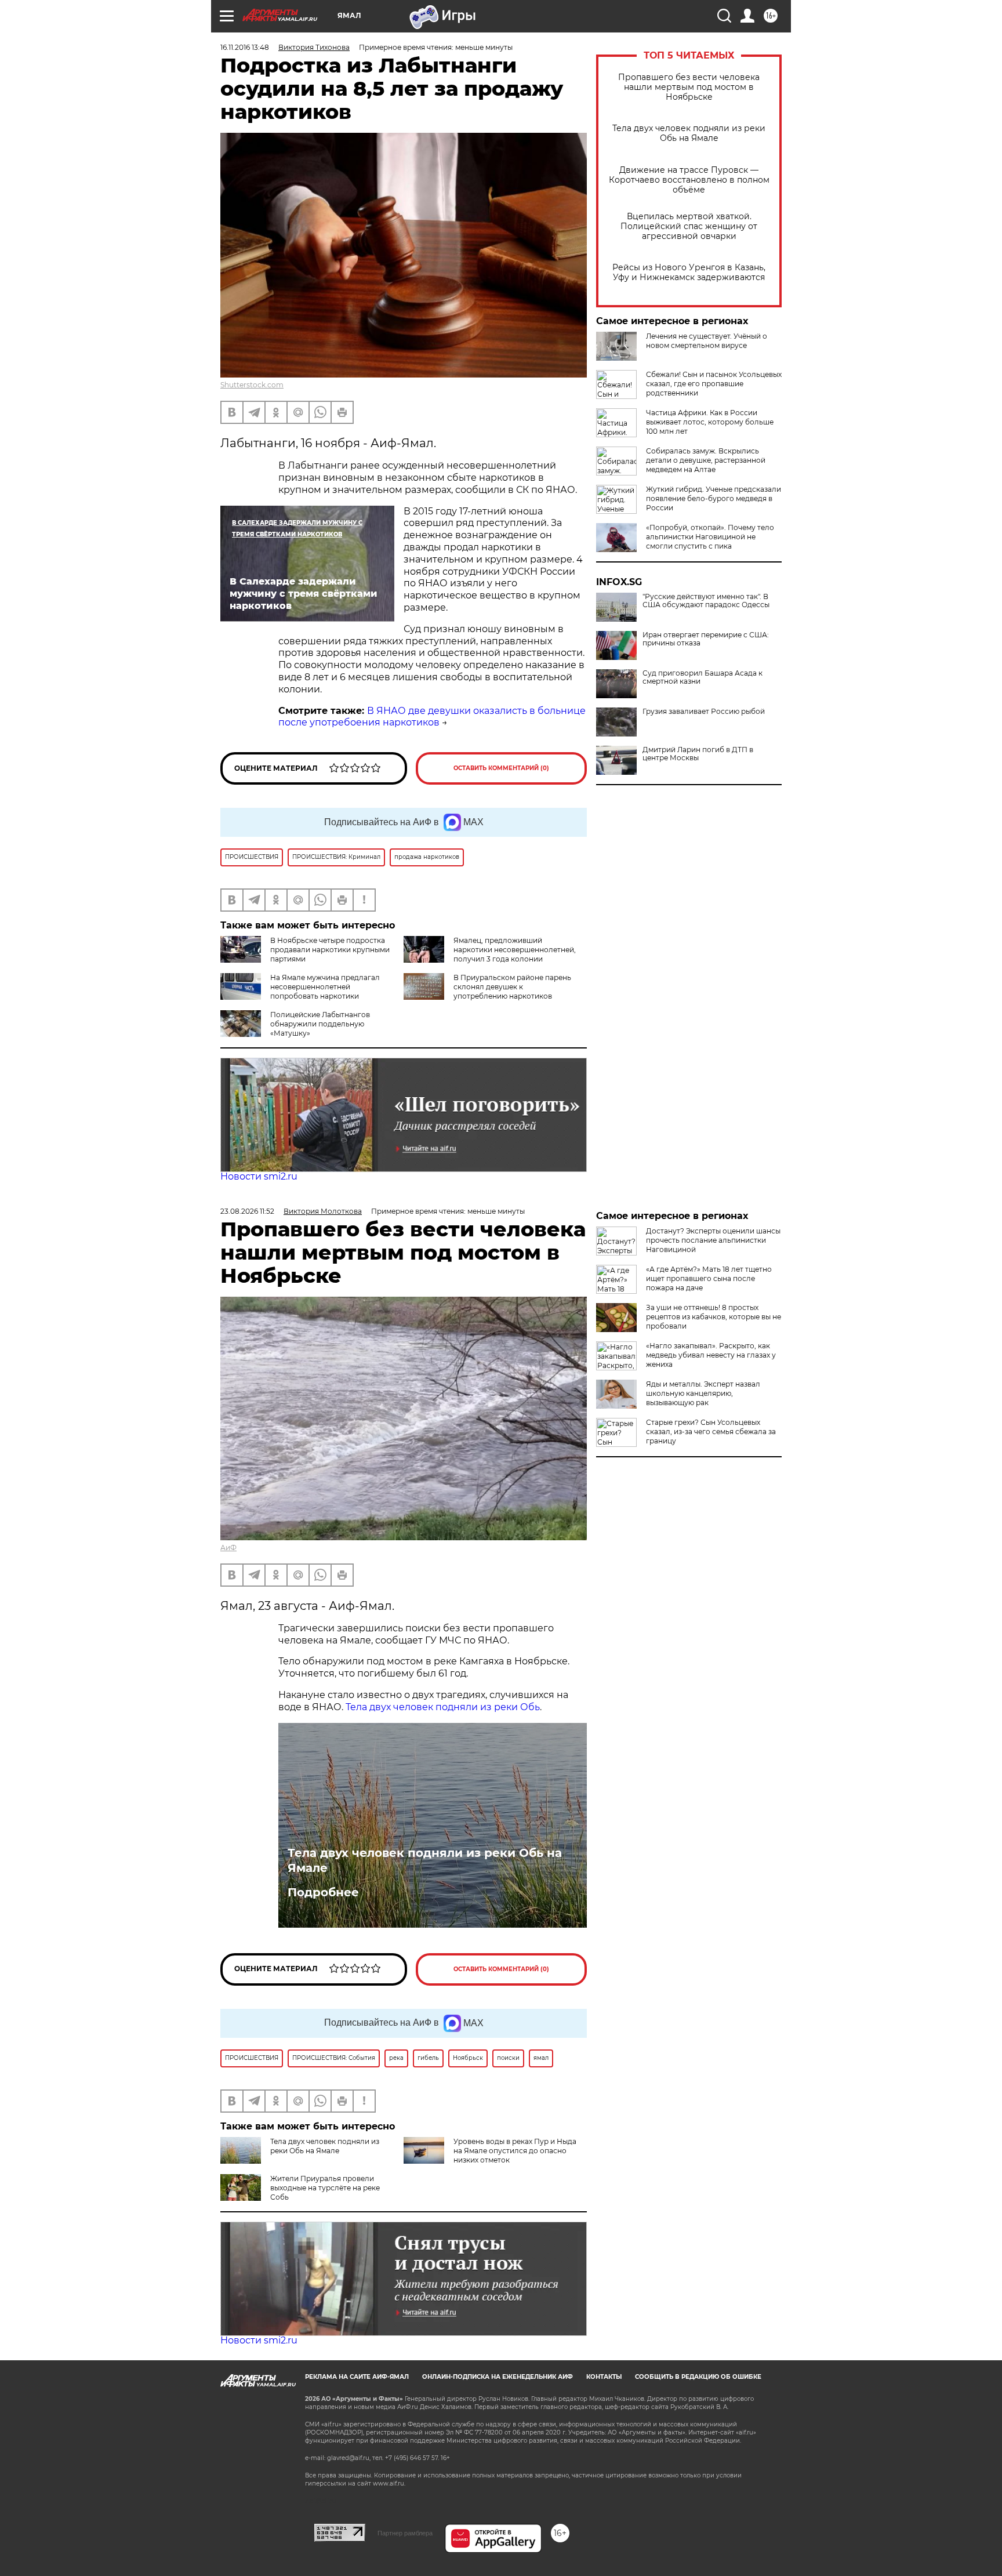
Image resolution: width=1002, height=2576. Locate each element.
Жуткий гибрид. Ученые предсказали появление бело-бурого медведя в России (714, 498)
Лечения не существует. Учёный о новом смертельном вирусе (707, 341)
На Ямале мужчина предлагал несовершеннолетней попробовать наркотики (325, 987)
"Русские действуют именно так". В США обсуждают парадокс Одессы (706, 601)
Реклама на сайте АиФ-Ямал (357, 2377)
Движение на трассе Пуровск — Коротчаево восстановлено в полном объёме (689, 180)
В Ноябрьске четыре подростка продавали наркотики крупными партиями (330, 950)
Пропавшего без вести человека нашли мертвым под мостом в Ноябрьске (689, 87)
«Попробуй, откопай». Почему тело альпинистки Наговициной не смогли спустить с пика (710, 537)
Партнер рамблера (405, 2533)
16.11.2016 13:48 (245, 47)
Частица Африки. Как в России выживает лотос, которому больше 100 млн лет (710, 422)
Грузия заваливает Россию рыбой (704, 712)
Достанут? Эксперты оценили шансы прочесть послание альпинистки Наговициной (713, 1240)
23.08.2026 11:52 (247, 1211)
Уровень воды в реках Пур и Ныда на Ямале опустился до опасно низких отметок (515, 2151)
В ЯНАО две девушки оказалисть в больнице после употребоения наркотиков (432, 717)
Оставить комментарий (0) (501, 768)
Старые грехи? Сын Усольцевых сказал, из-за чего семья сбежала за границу (711, 1432)
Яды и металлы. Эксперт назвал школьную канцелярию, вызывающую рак (703, 1393)
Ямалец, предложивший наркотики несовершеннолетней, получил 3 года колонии (515, 950)
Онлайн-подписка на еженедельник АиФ (498, 2377)
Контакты (604, 2377)
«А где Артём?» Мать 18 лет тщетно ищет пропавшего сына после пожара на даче (709, 1278)
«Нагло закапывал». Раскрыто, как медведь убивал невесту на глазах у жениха (711, 1355)
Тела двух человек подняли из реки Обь (443, 1707)
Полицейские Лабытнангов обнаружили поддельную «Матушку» (320, 1024)
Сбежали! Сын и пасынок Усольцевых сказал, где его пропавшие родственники (714, 384)
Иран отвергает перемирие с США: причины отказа (706, 639)
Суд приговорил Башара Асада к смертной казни (703, 677)
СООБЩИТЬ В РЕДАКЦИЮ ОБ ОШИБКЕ (698, 2377)
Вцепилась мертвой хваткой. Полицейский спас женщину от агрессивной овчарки (689, 226)
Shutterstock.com (252, 385)
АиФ (228, 1548)
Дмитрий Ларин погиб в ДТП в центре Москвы (698, 754)
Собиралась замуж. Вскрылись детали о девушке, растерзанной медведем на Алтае (706, 460)
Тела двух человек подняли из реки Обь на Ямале (689, 133)
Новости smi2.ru (259, 1176)
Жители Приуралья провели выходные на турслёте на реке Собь (325, 2188)
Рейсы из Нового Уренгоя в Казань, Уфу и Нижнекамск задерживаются (689, 273)
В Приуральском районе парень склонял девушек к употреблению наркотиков (512, 987)
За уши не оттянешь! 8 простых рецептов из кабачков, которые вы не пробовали (714, 1317)
